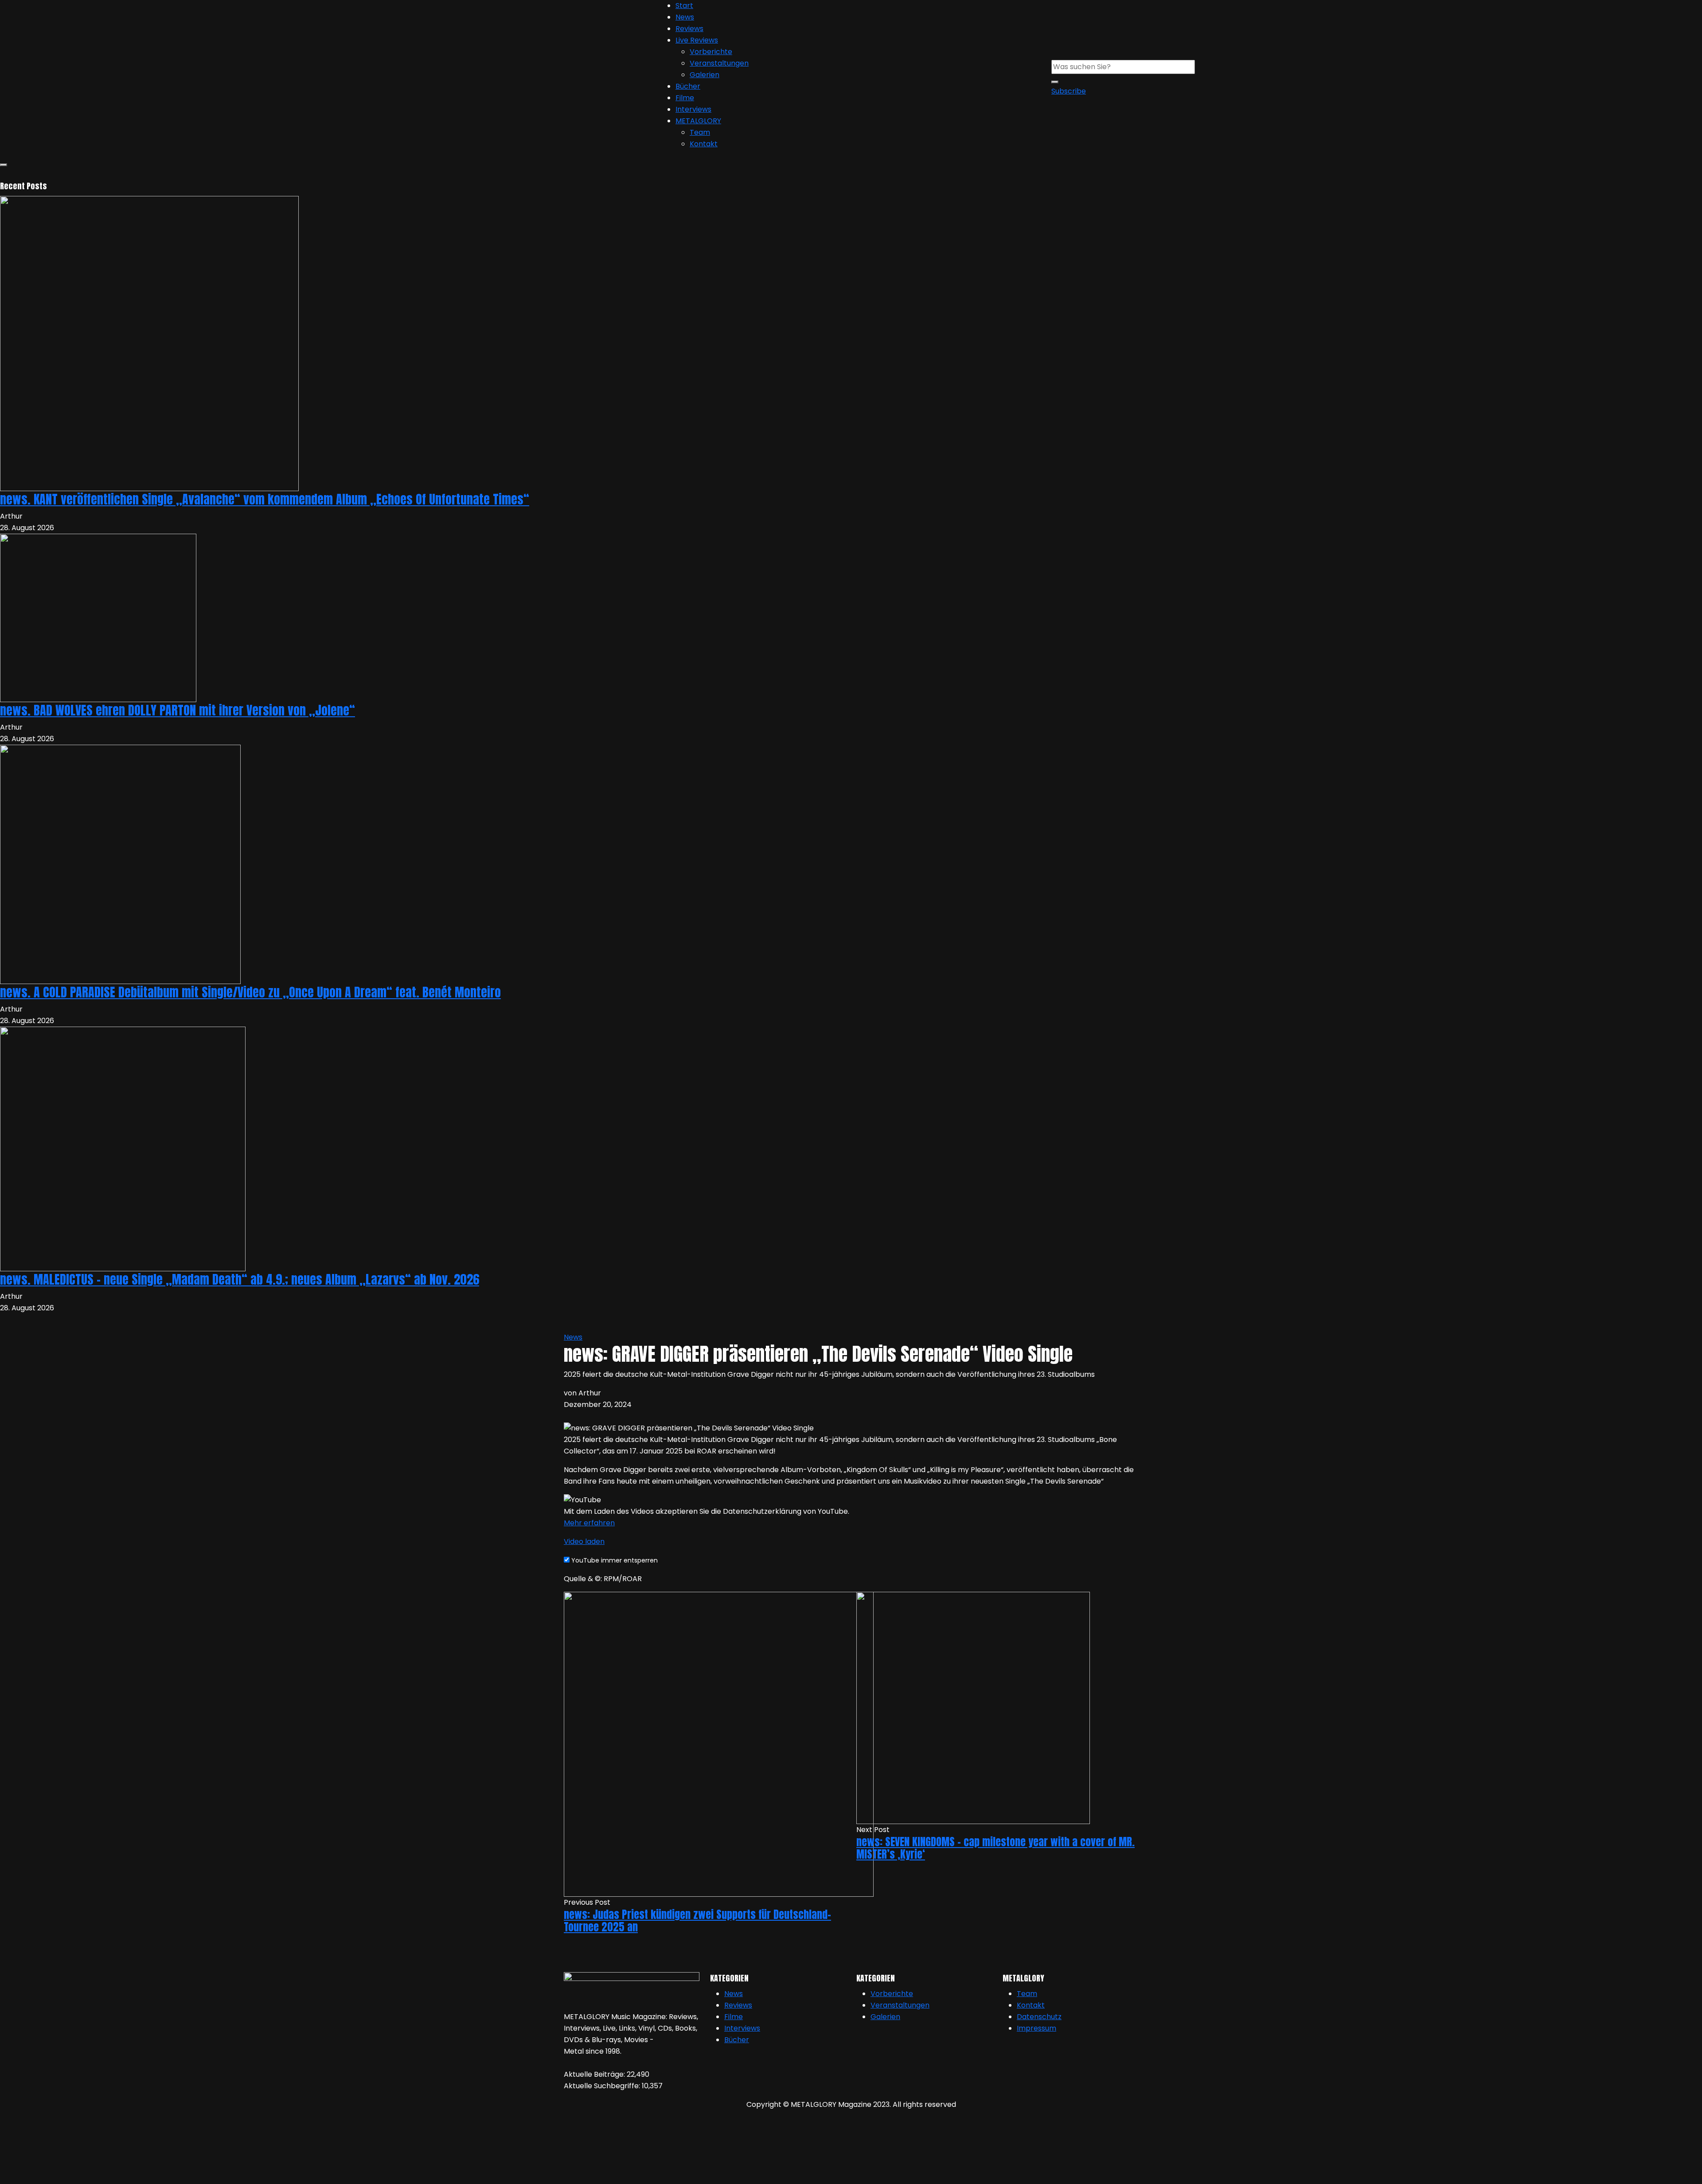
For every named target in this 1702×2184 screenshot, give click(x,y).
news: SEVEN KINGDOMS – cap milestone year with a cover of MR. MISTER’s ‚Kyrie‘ (995, 1848)
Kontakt (704, 144)
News (685, 17)
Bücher (688, 86)
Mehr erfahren (589, 1523)
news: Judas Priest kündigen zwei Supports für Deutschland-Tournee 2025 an (697, 1921)
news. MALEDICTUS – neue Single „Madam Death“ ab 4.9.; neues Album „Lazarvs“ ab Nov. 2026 (240, 1279)
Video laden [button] (584, 1541)
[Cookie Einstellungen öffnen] (66, 2150)
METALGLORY (698, 121)
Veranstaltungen (719, 63)
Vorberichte (711, 52)
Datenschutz (1039, 2017)
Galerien (705, 75)
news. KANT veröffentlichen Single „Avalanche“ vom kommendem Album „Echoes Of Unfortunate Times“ (265, 499)
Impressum (1036, 2028)
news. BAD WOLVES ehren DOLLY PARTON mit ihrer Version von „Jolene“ (178, 710)
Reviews (689, 29)
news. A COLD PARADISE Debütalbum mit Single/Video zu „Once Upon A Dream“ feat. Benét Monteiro (250, 992)
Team (700, 132)
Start (684, 6)
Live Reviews (697, 40)
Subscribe (1069, 91)
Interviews (693, 109)
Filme (685, 98)
